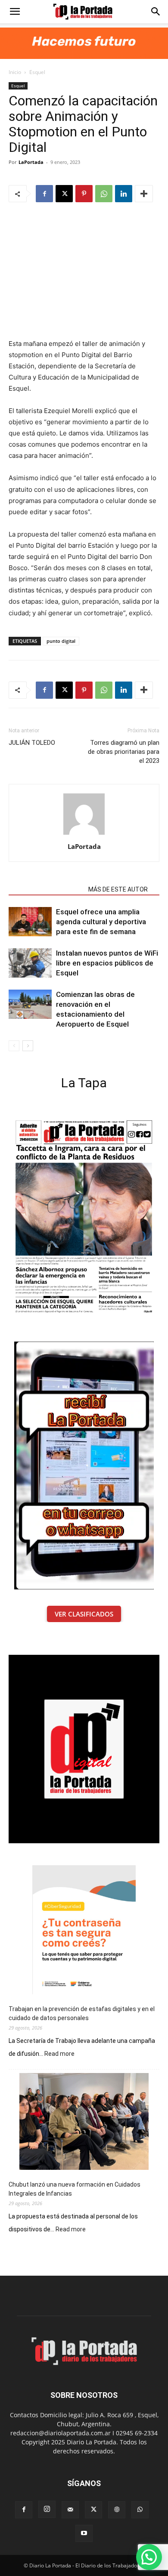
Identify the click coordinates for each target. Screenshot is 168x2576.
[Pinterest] (84, 194)
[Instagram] (47, 2509)
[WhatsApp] (104, 194)
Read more (59, 2054)
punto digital (61, 641)
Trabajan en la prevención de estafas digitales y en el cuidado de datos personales (82, 2013)
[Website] (117, 2510)
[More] (144, 194)
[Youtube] (84, 2533)
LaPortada (31, 162)
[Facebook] (44, 194)
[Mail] (70, 2510)
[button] (15, 12)
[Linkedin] (124, 194)
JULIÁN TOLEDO (32, 743)
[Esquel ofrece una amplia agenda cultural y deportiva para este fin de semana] (30, 922)
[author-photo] (84, 835)
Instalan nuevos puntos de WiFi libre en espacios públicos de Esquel (107, 963)
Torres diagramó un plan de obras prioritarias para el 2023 (124, 752)
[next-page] (28, 1046)
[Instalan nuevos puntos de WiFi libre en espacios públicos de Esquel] (30, 963)
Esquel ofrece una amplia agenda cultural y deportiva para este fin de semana (101, 922)
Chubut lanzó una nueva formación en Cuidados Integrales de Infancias (75, 2189)
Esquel (37, 72)
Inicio (15, 72)
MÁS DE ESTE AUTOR (118, 889)
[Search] (156, 12)
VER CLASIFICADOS (84, 1614)
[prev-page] (14, 1046)
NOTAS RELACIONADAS (46, 889)
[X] (64, 194)
